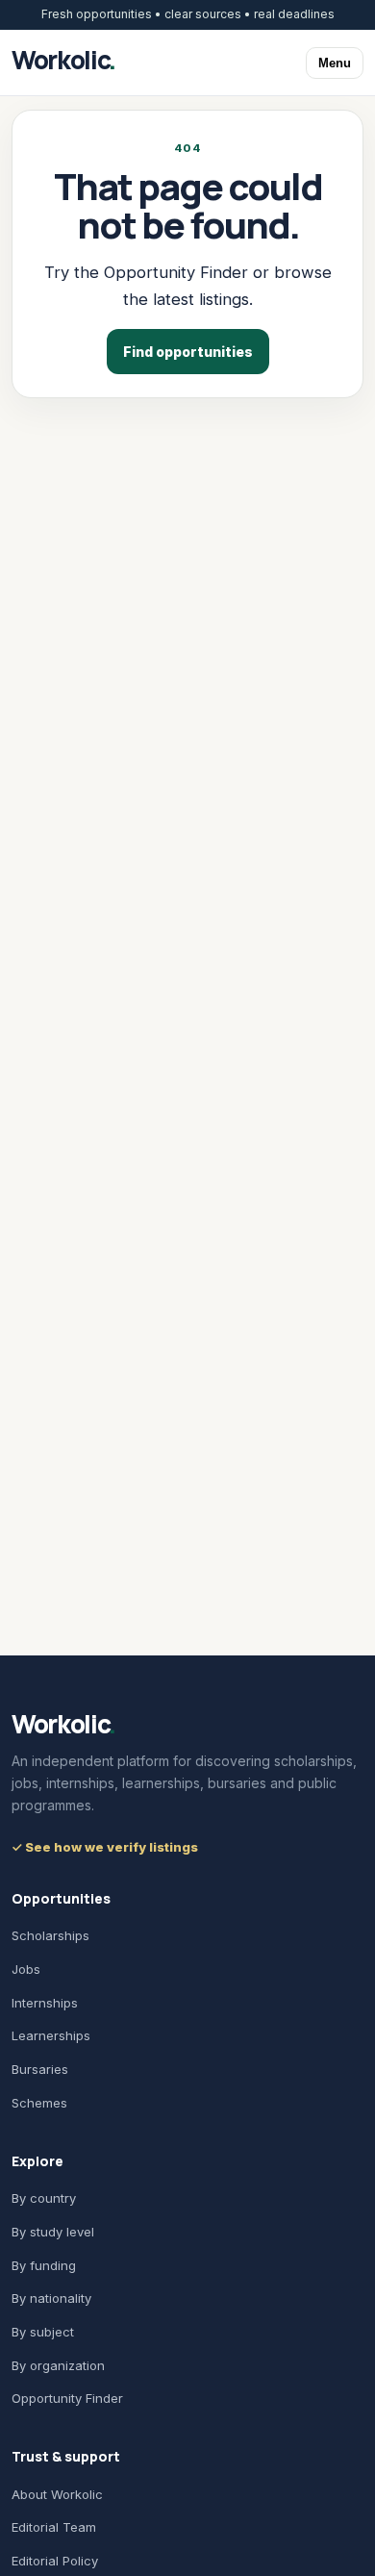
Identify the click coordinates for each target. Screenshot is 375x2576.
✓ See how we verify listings (105, 1847)
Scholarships (50, 1935)
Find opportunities (188, 352)
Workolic (63, 60)
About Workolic (57, 2494)
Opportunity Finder (67, 2398)
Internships (45, 2003)
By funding (44, 2265)
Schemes (39, 2103)
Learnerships (51, 2035)
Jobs (26, 1969)
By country (44, 2198)
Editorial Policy (55, 2561)
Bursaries (40, 2069)
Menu (335, 63)
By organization (58, 2365)
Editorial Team (54, 2527)
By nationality (51, 2298)
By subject (43, 2332)
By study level (53, 2232)
